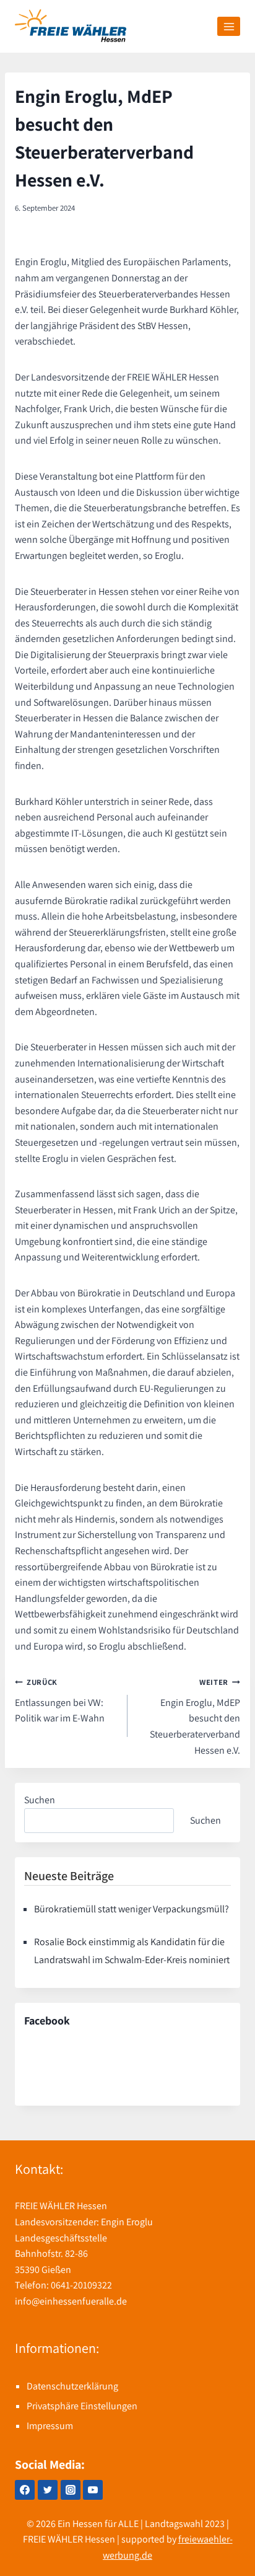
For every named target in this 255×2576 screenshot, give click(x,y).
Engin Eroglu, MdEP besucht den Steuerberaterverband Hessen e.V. (195, 1717)
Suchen (40, 1800)
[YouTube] (93, 2490)
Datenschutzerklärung (72, 2386)
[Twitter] (48, 2490)
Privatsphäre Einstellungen (82, 2406)
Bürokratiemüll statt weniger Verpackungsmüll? (132, 1909)
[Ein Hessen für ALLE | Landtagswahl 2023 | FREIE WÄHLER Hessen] (71, 26)
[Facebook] (25, 2490)
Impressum (50, 2426)
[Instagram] (71, 2490)
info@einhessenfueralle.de (71, 2301)
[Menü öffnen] (229, 26)
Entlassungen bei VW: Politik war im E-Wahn (60, 1701)
